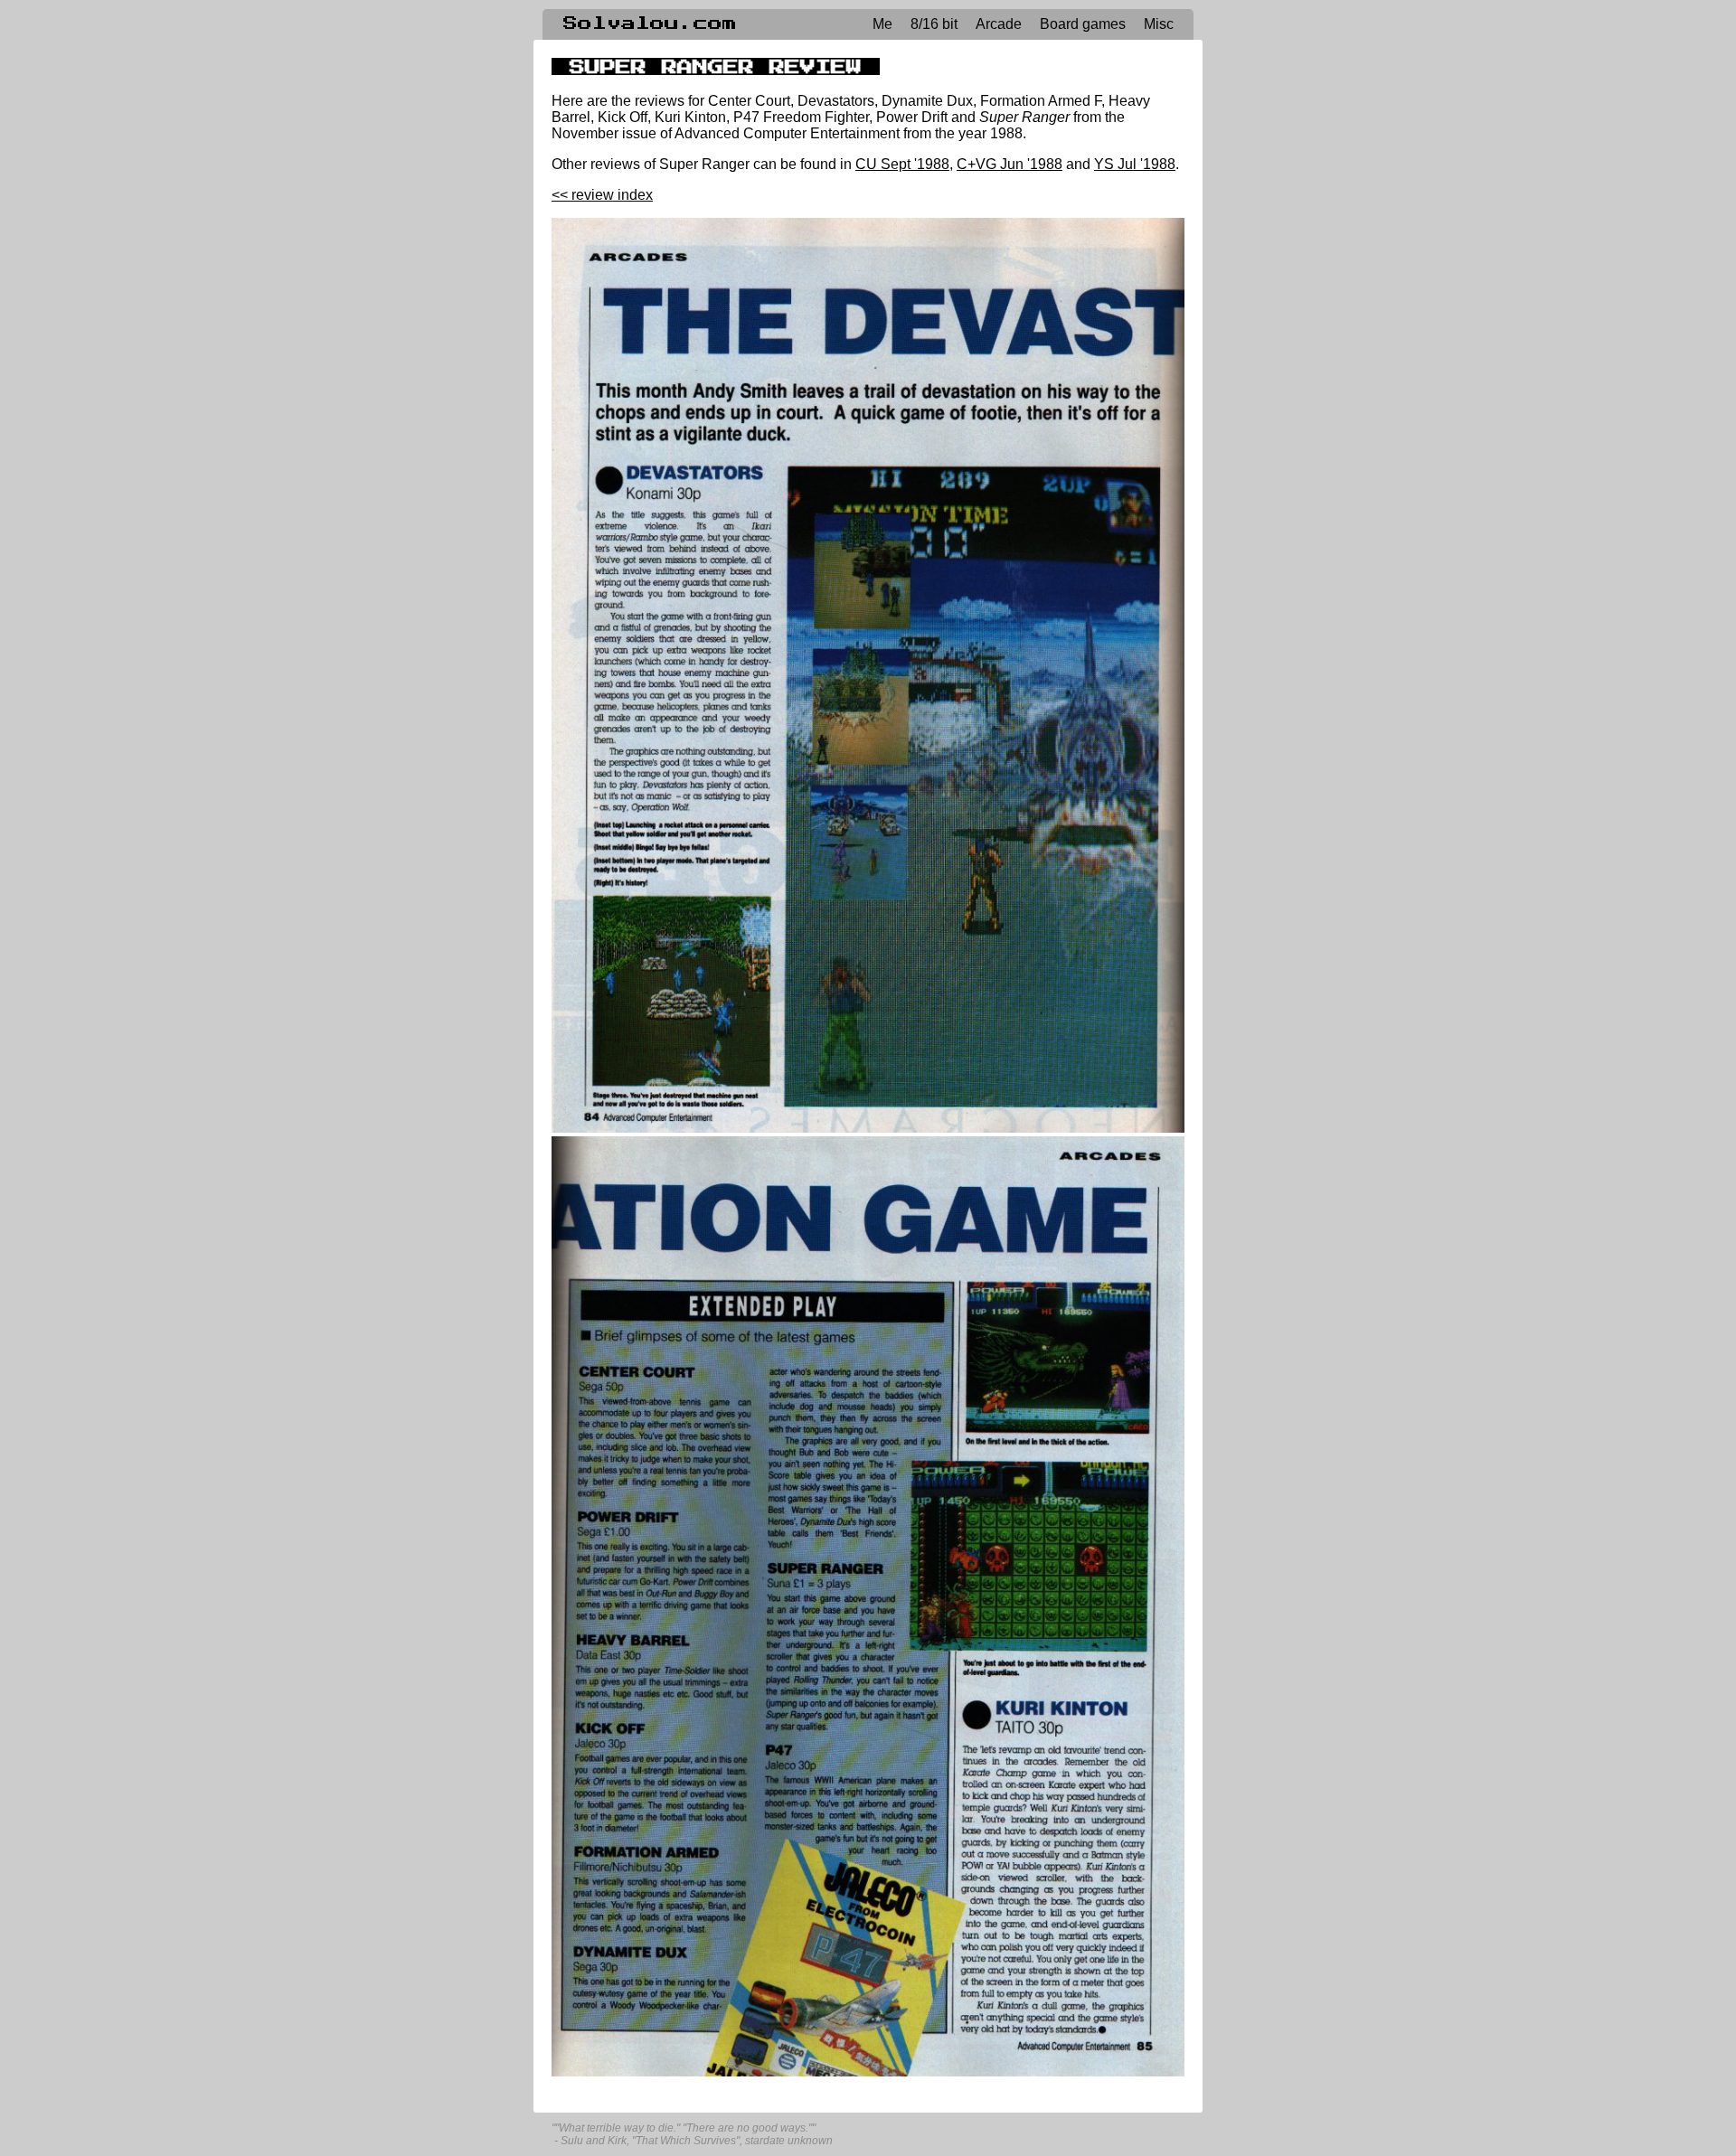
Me (882, 24)
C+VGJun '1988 (1010, 164)
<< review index (602, 195)
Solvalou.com (650, 24)
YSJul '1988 (1135, 164)
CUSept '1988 (902, 164)
